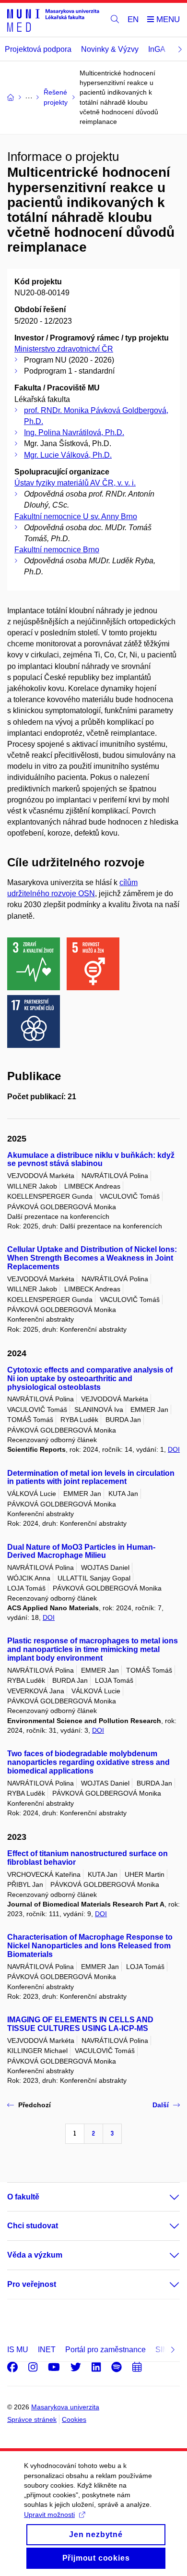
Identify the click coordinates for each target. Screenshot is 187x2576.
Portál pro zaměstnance (105, 2350)
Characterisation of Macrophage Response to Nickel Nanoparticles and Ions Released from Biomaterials (90, 1946)
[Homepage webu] (53, 20)
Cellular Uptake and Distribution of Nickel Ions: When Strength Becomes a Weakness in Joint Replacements (92, 1258)
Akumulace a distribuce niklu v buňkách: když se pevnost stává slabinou (91, 1160)
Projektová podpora (38, 49)
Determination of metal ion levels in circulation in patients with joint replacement (91, 1477)
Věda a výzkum (35, 2255)
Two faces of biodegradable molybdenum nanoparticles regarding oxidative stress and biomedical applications (88, 1762)
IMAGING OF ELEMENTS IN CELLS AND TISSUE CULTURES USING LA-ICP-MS (80, 2024)
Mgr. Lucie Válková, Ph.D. (68, 455)
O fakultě (23, 2197)
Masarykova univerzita (65, 2407)
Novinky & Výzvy (110, 49)
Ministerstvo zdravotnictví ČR (64, 349)
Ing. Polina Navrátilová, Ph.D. (74, 432)
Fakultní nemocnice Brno (57, 550)
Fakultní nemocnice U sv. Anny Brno (76, 516)
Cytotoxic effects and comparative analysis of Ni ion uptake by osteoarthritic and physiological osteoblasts (90, 1379)
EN (133, 19)
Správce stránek (32, 2419)
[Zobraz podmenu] (165, 2197)
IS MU (18, 2350)
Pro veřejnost (32, 2284)
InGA (157, 49)
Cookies (74, 2419)
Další (161, 2105)
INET (47, 2350)
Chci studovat (33, 2226)
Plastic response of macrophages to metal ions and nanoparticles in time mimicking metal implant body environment (93, 1649)
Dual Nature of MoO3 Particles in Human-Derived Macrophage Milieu (81, 1551)
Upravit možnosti (49, 2515)
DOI (174, 1449)
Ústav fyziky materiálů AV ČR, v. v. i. (75, 483)
